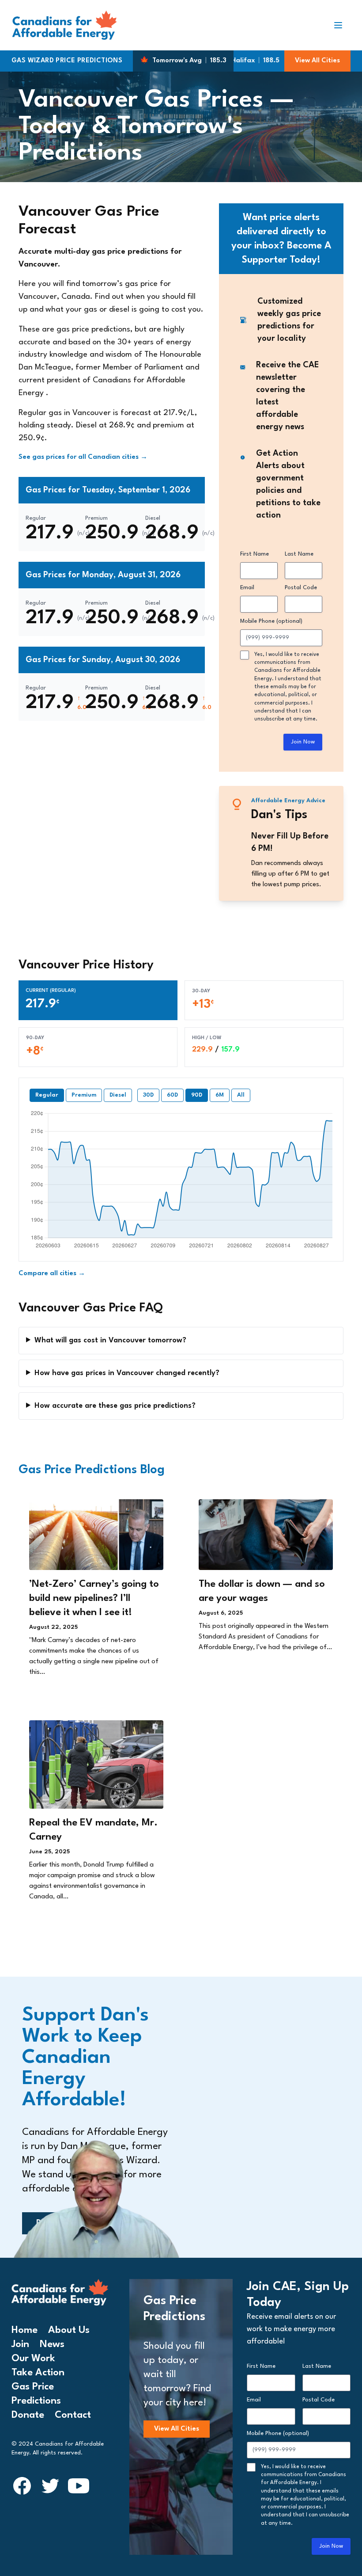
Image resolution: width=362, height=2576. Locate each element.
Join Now (303, 742)
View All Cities (317, 61)
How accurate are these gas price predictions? (115, 1406)
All (241, 1095)
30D (148, 1095)
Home (25, 2330)
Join (20, 2344)
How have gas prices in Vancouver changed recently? (127, 1373)
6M (220, 1095)
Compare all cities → (52, 1274)
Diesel (118, 1095)
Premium (84, 1095)
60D (172, 1095)
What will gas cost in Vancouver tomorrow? (110, 1340)
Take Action (38, 2373)
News (52, 2344)
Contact (73, 2415)
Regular (47, 1095)
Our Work (33, 2359)
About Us (69, 2330)
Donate (28, 2415)
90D (197, 1095)
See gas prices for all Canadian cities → (83, 457)
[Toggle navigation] (342, 25)
